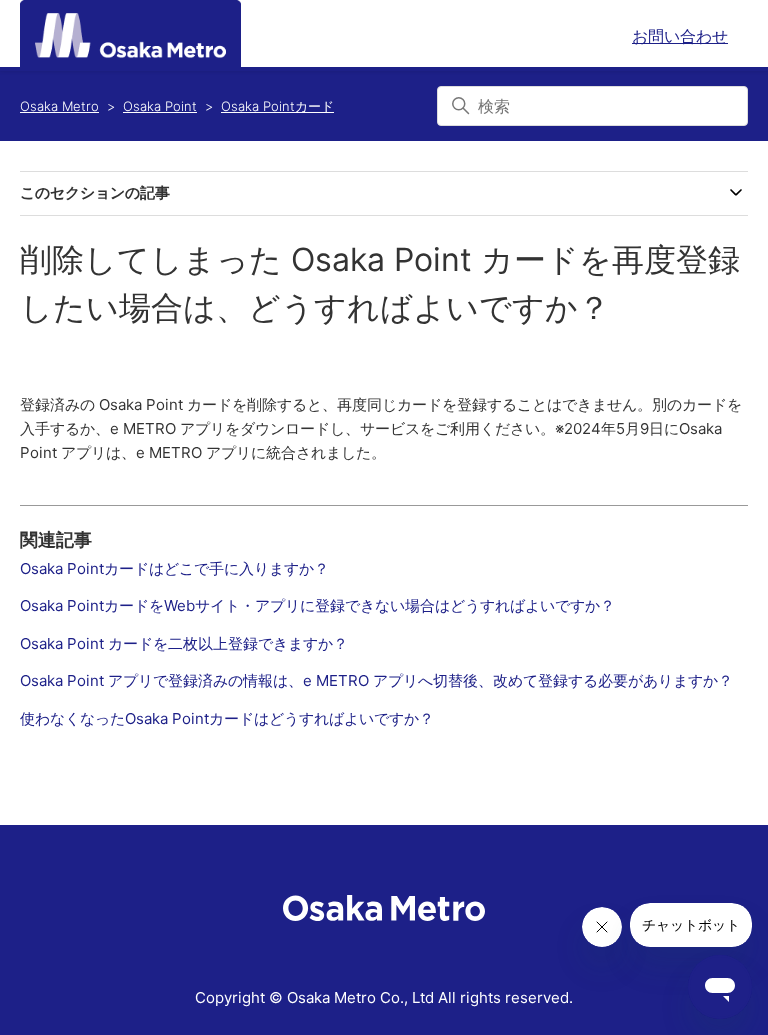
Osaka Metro (59, 106)
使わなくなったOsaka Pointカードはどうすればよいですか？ (227, 718)
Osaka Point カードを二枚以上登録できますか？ (184, 643)
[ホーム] (130, 35)
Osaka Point (160, 106)
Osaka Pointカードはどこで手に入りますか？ (174, 568)
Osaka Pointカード (277, 106)
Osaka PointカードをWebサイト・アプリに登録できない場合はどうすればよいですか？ (317, 605)
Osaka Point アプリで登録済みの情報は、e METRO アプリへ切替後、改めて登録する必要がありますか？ (376, 680)
